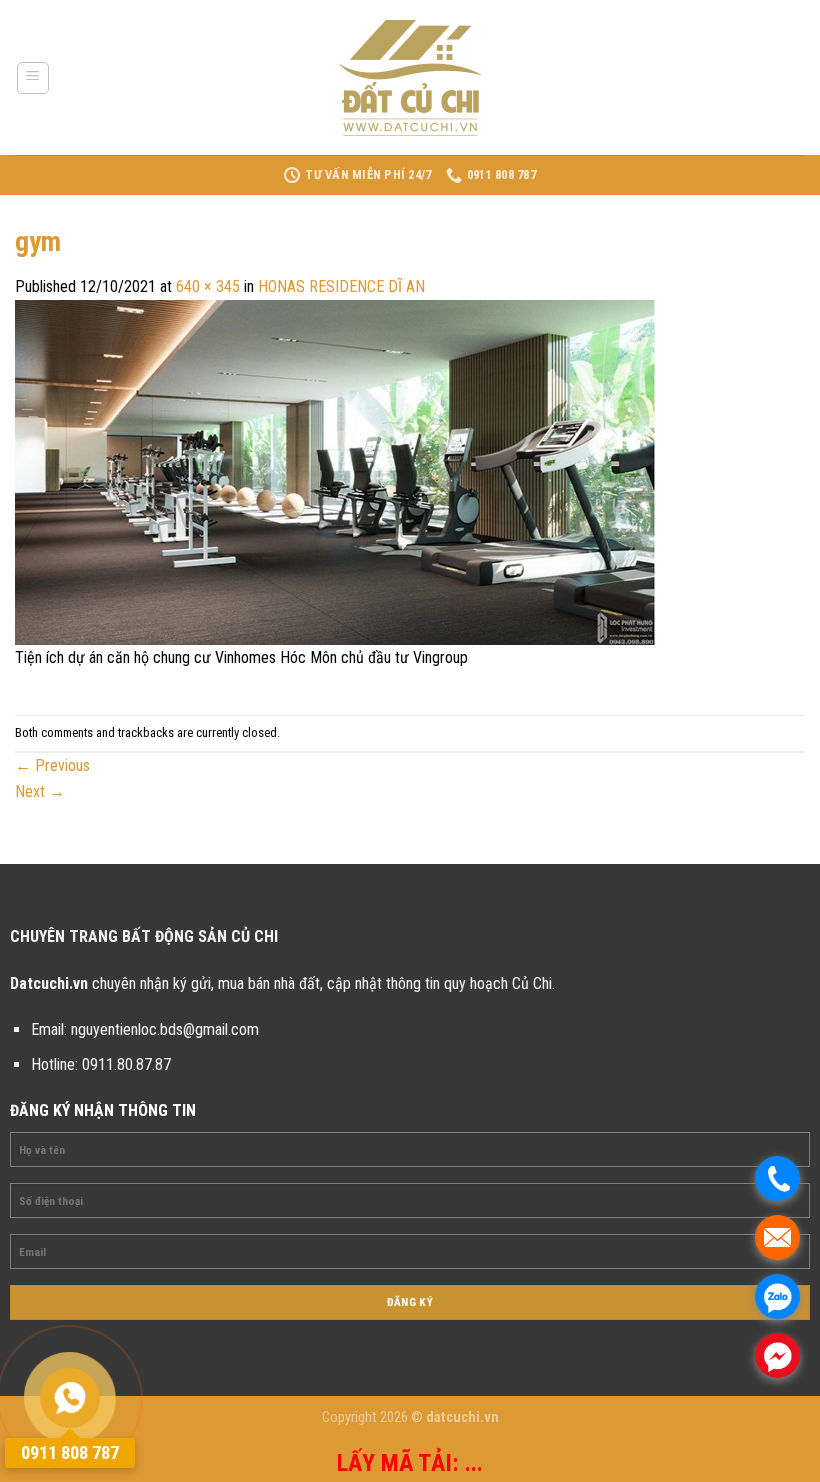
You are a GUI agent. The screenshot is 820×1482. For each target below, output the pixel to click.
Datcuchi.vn (49, 983)
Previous (52, 765)
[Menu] (33, 78)
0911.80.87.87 (126, 1064)
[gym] (335, 471)
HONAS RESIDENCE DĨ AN (341, 286)
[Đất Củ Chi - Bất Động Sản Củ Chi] (410, 78)
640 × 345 (208, 286)
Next (40, 791)
